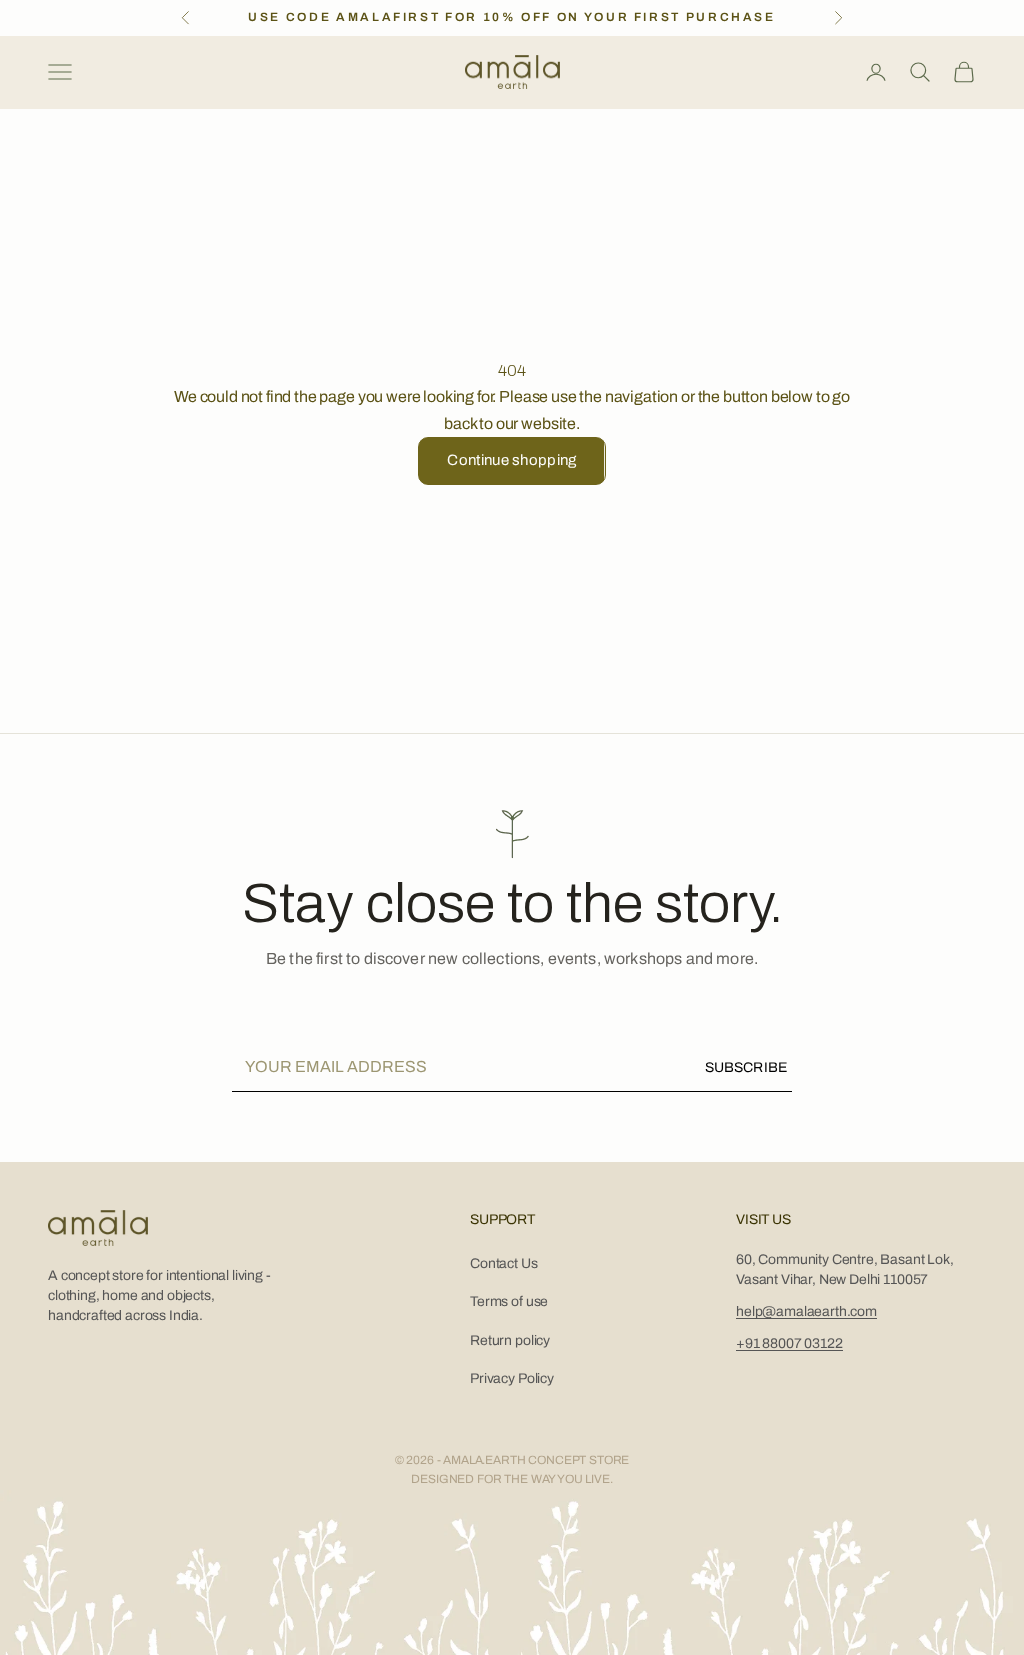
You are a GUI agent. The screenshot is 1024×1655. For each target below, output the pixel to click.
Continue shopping (511, 460)
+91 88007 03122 (789, 1343)
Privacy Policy (512, 1378)
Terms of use (509, 1301)
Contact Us (503, 1263)
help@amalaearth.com (806, 1311)
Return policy (510, 1340)
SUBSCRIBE (746, 1067)
